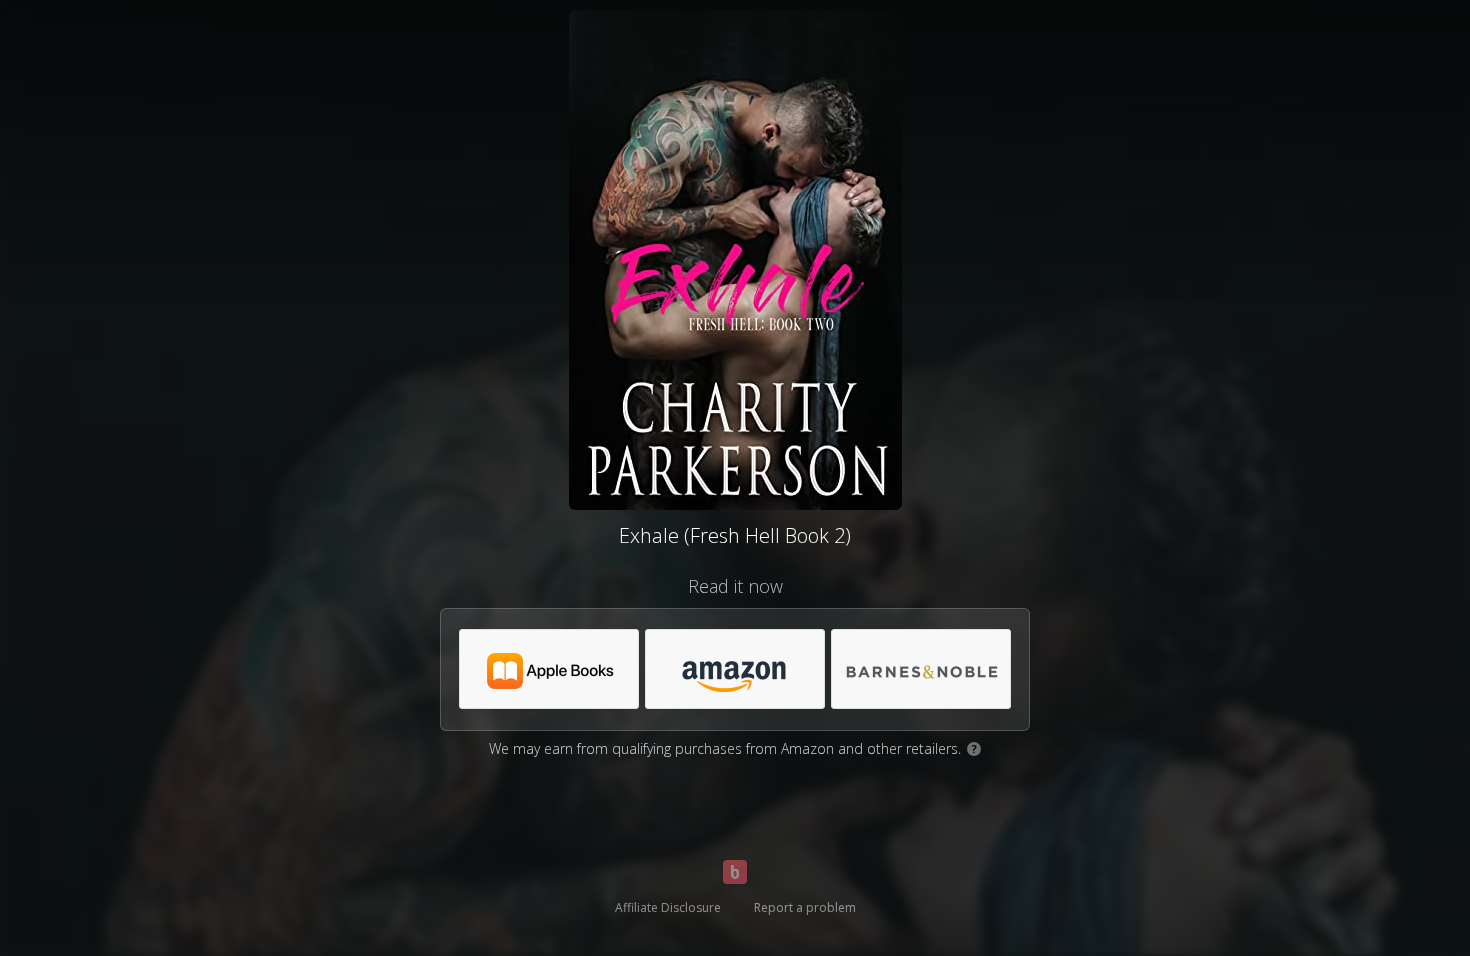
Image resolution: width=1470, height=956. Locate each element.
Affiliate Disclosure (668, 907)
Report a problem (805, 907)
